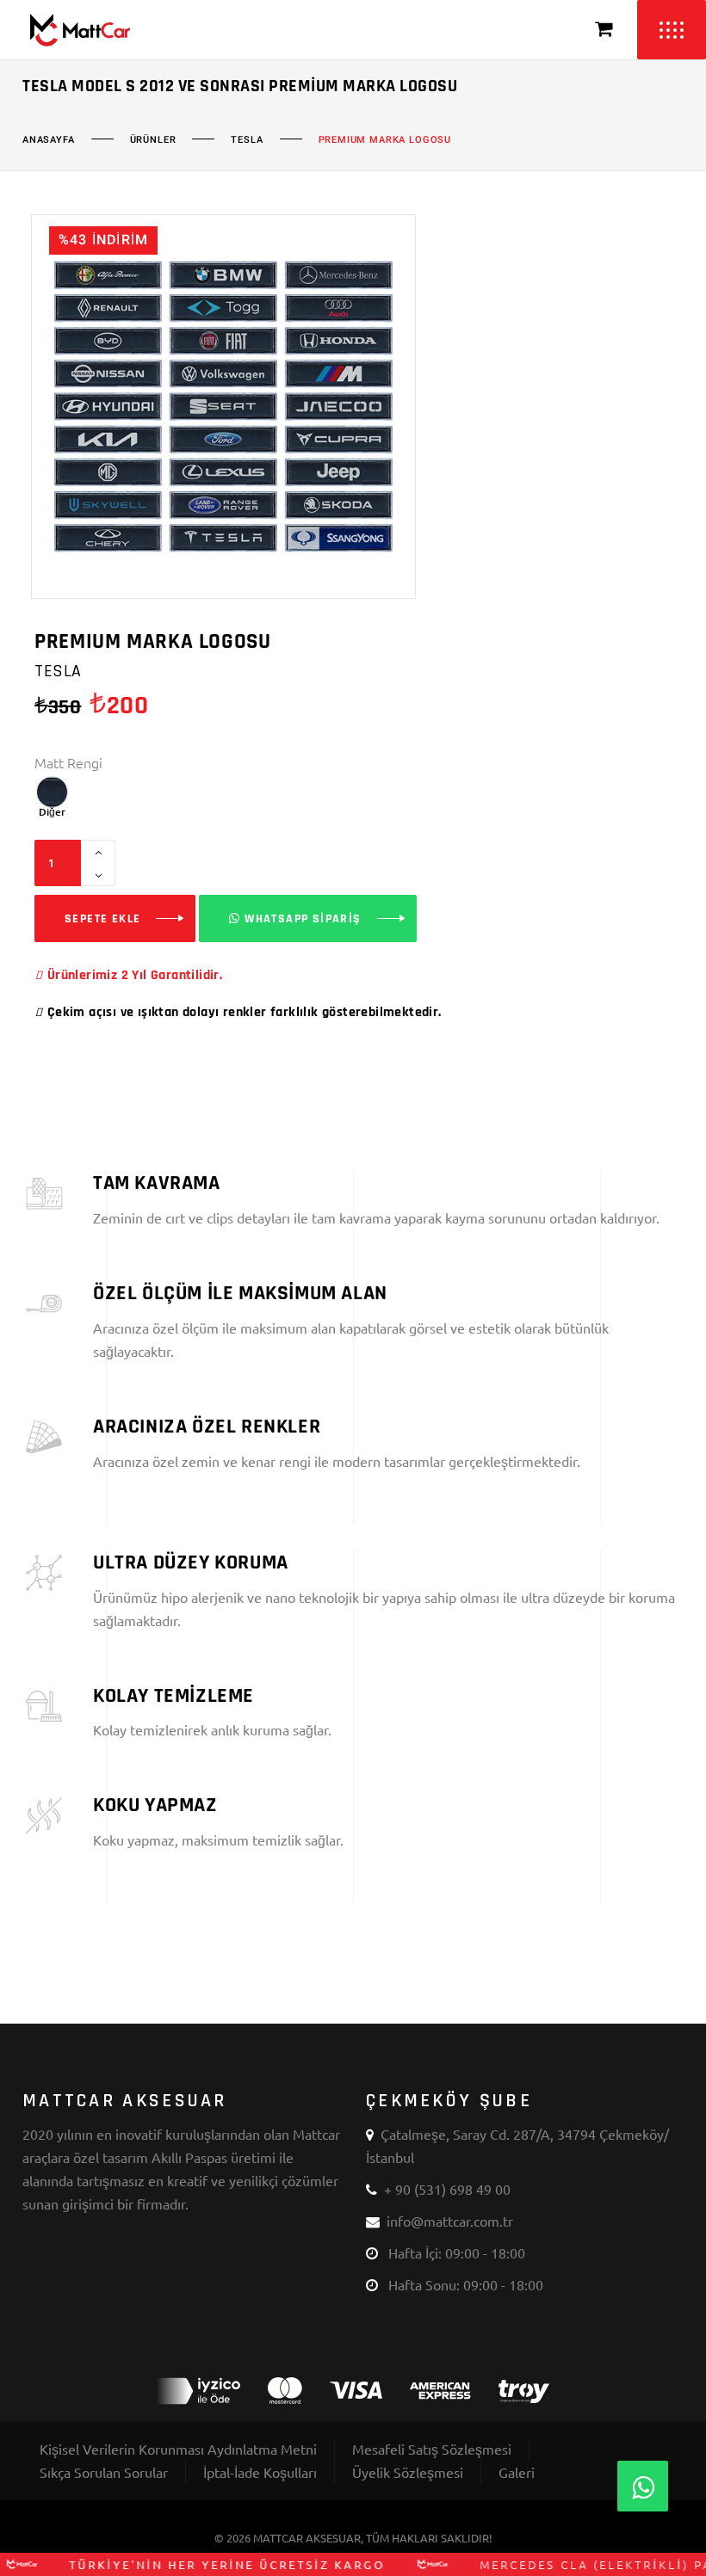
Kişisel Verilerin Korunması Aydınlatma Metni (178, 2449)
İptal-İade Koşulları (260, 2472)
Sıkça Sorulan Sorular (104, 2472)
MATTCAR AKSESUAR (307, 2538)
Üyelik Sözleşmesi (408, 2472)
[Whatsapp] (643, 2486)
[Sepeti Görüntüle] (604, 30)
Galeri (517, 2472)
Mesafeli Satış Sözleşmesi (432, 2449)
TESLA (247, 140)
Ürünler (153, 140)
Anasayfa (49, 140)
